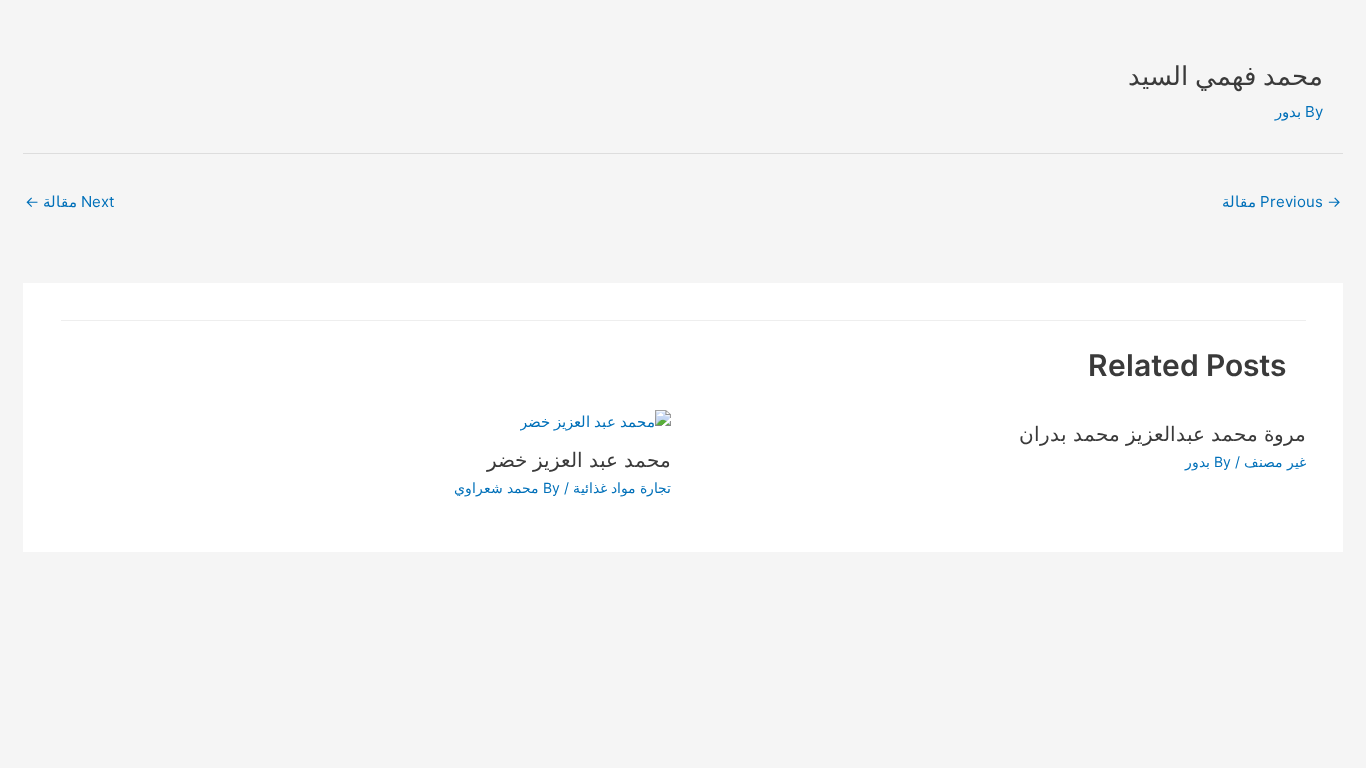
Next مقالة (69, 201)
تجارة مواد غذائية (622, 487)
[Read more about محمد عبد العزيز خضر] (595, 420)
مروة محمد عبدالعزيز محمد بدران (1162, 434)
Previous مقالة (1281, 201)
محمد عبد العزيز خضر (579, 460)
